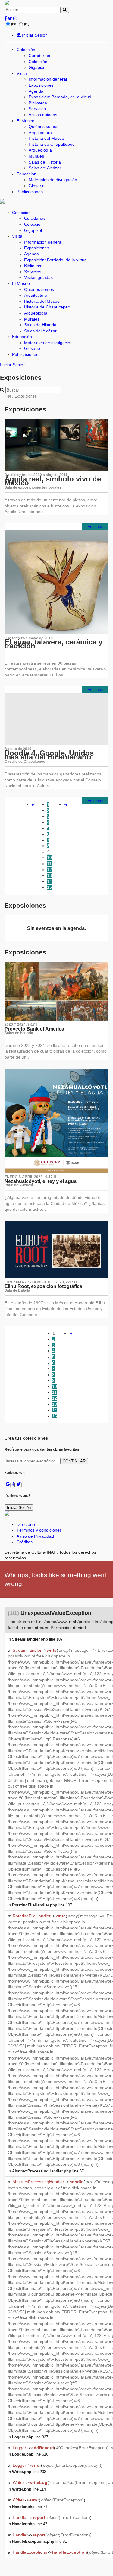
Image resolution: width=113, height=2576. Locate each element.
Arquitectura (40, 133)
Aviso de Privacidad (35, 1536)
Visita (22, 73)
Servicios (37, 109)
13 (49, 875)
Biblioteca (38, 103)
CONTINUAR (74, 1461)
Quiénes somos (44, 126)
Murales (36, 156)
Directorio (26, 1524)
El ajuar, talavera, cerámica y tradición (53, 644)
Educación (27, 174)
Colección (26, 50)
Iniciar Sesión (34, 35)
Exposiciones (41, 85)
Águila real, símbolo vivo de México (53, 481)
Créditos (25, 1542)
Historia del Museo (46, 138)
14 (49, 881)
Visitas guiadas (43, 115)
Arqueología (40, 150)
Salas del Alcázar (45, 168)
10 (49, 858)
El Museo (25, 121)
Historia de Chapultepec (52, 144)
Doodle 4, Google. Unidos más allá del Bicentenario (49, 755)
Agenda (36, 91)
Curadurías (39, 56)
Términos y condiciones (39, 1530)
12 (49, 870)
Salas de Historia (45, 162)
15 (49, 887)
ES (14, 25)
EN (27, 25)
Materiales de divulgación (53, 180)
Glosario (37, 186)
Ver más (96, 526)
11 (49, 864)
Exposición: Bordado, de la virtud (60, 97)
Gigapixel (38, 67)
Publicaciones (30, 192)
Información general (48, 79)
